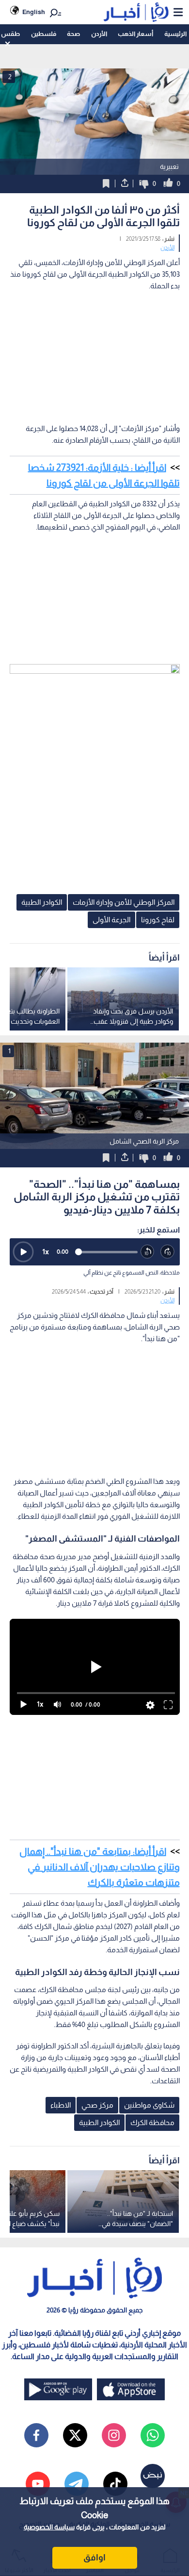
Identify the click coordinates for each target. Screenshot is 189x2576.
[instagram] (114, 2435)
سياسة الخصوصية (49, 2527)
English (34, 12)
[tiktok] (115, 2484)
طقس (10, 34)
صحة (73, 34)
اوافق (94, 2558)
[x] (75, 2435)
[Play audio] (23, 1252)
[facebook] (36, 2435)
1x (46, 1252)
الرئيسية (175, 34)
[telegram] (77, 2484)
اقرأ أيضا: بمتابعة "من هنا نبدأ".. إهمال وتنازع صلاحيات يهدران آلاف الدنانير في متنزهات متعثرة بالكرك (100, 1867)
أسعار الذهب (135, 34)
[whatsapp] (153, 2435)
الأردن (99, 34)
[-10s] (148, 1252)
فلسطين (44, 34)
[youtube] (38, 2484)
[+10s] (168, 1252)
